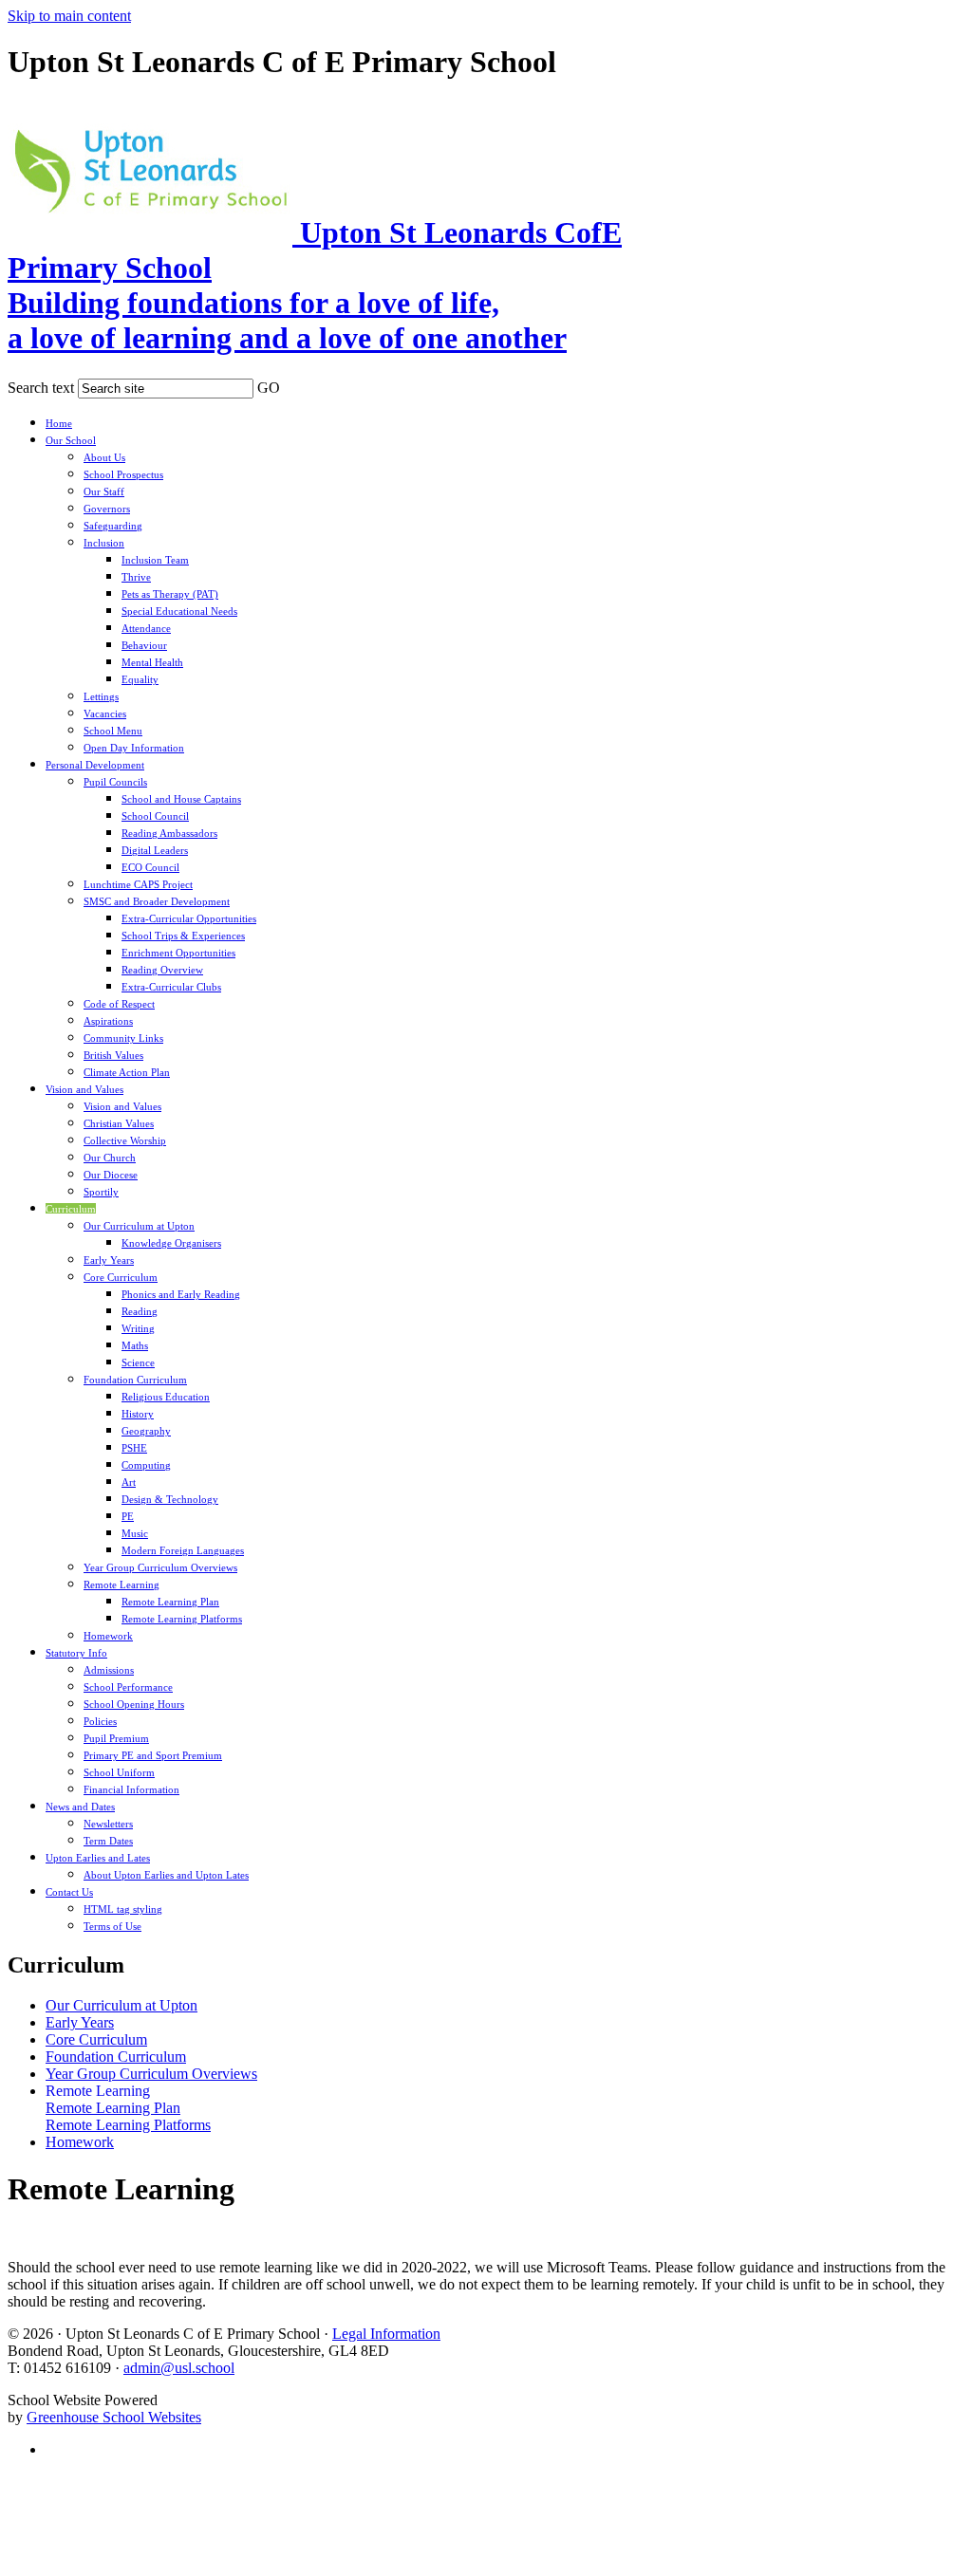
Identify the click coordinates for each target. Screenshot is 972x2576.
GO (269, 388)
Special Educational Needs (179, 611)
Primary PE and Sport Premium (153, 1755)
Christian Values (119, 1123)
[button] (292, 384)
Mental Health (152, 662)
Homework (108, 1636)
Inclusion (104, 543)
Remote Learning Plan (170, 1602)
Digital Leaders (155, 850)
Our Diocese (111, 1175)
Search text (41, 388)
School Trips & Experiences (183, 936)
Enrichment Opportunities (178, 953)
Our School (71, 440)
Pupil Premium (116, 1738)
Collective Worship (125, 1140)
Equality (140, 679)
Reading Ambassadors (169, 833)
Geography (146, 1431)
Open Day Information (134, 748)
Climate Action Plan (127, 1072)
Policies (100, 1721)
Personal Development (95, 765)
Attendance (146, 628)
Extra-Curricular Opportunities (189, 918)
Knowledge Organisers (171, 1243)
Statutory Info (76, 1653)
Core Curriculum (121, 1277)
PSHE (134, 1448)
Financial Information (131, 1789)
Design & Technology (170, 1499)
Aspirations (108, 1021)
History (138, 1414)
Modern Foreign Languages (183, 1550)
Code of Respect (119, 1004)
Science (138, 1362)
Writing (138, 1328)
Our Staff (104, 491)
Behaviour (144, 645)
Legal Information (386, 2334)
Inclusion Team (155, 560)
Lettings (101, 696)
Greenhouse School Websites (114, 2417)
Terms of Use (112, 1926)
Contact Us (69, 1892)
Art (129, 1482)
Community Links (123, 1038)
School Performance (128, 1687)
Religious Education (166, 1397)
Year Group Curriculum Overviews (160, 1567)
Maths (135, 1345)
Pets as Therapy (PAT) (170, 594)
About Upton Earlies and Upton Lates (166, 1875)
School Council (155, 816)
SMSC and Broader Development (157, 901)
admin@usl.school (179, 2368)
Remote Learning (121, 1585)
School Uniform (119, 1772)
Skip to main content (69, 16)
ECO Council (150, 867)
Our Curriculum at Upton (139, 1226)
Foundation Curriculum (135, 1380)
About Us (104, 457)
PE (128, 1516)
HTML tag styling (123, 1909)
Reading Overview (162, 970)
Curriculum (71, 1209)
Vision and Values (84, 1089)
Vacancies (105, 713)
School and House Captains (181, 799)
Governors (107, 509)
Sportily (101, 1192)
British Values (113, 1055)
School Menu (113, 731)
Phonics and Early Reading (181, 1294)
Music (135, 1533)
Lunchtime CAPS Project (138, 884)
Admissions (109, 1670)
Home (59, 423)
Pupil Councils (115, 782)
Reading (140, 1311)
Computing (146, 1465)
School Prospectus (123, 474)
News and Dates (80, 1807)
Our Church (110, 1158)
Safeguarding (113, 526)
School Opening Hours (134, 1704)
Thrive (136, 577)
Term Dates (108, 1841)
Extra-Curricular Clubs (171, 987)
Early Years (109, 1260)
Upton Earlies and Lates (98, 1858)
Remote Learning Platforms (182, 1619)
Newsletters (108, 1824)
